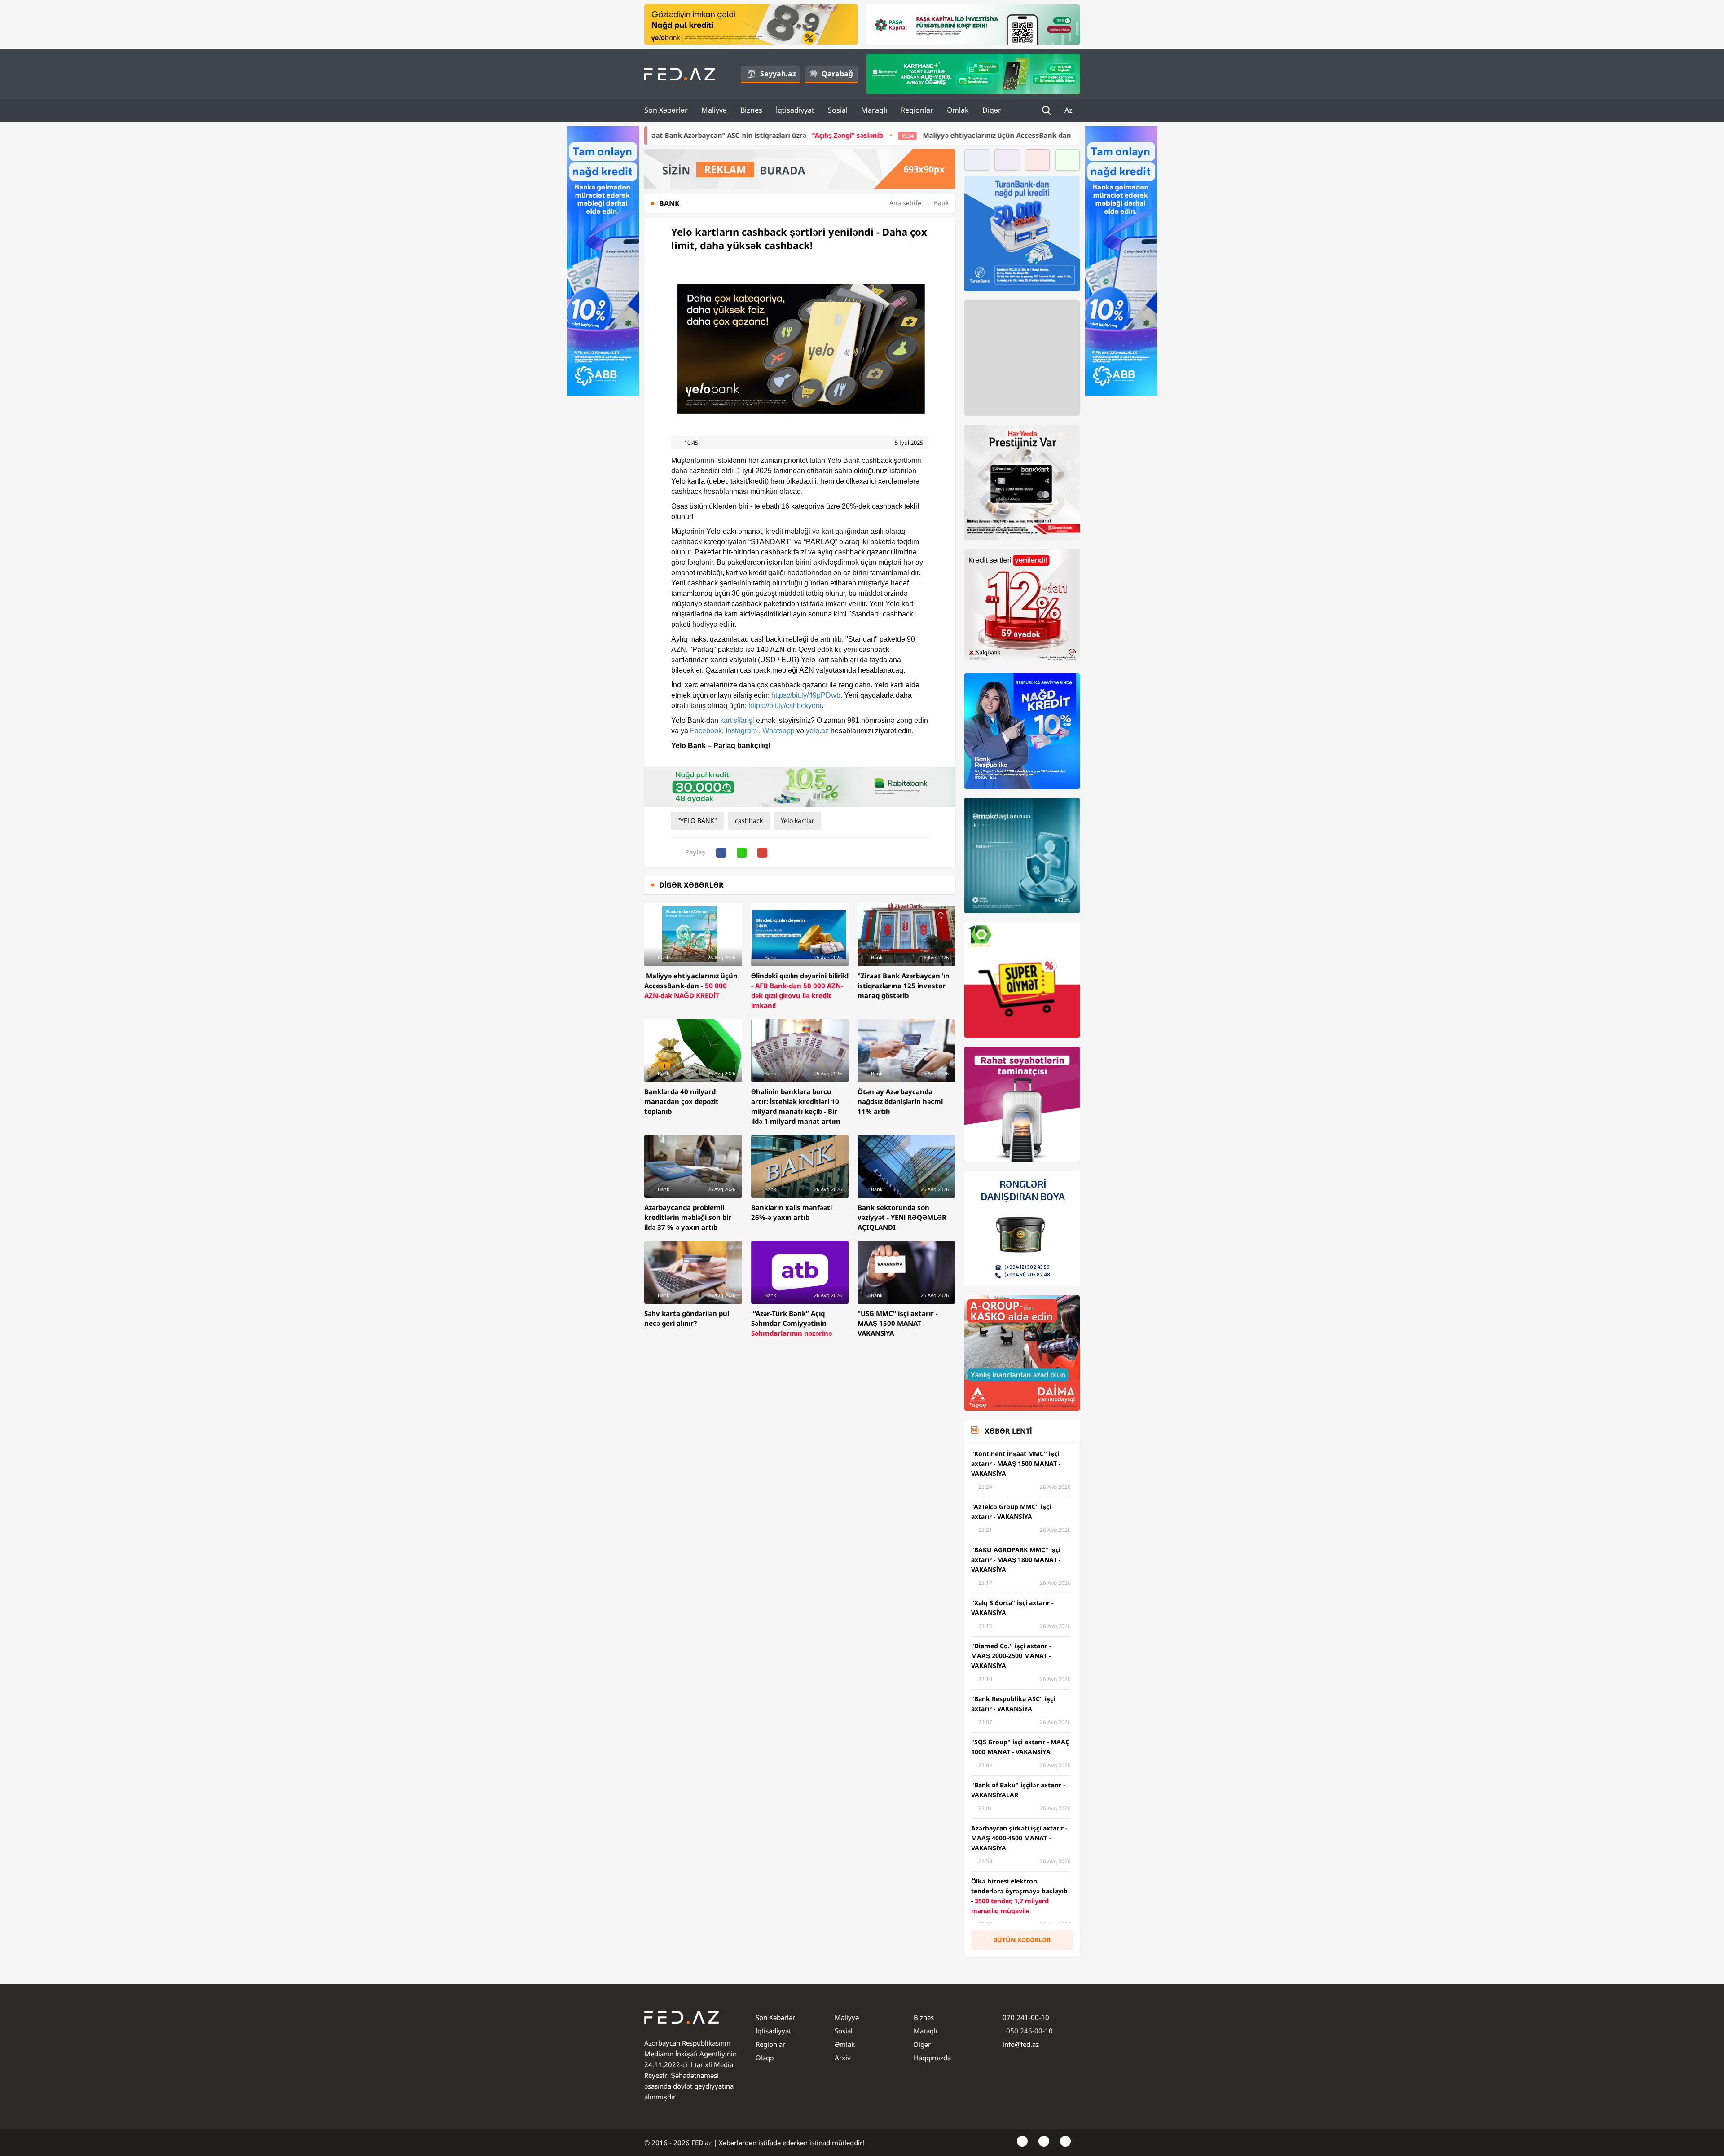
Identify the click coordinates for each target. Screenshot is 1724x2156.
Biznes (751, 110)
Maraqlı (874, 110)
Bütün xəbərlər (1022, 1940)
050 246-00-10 (1029, 2031)
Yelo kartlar (798, 821)
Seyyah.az (778, 74)
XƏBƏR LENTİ (1008, 1431)
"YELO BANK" (697, 821)
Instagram (742, 731)
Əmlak (958, 110)
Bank (941, 203)
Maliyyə (714, 110)
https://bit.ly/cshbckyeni (785, 706)
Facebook (706, 731)
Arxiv (843, 2058)
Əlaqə (765, 2058)
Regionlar (917, 110)
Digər (992, 110)
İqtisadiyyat (795, 110)
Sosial (838, 110)
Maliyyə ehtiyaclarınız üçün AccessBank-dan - (804, 135)
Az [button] (1069, 110)
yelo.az (817, 731)
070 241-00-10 (1026, 2017)
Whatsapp (778, 731)
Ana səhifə (905, 203)
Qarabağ (837, 74)
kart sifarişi (737, 720)
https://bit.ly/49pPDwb (806, 695)
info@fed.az (1021, 2044)
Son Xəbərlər (666, 110)
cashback (749, 821)
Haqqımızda (932, 2058)
